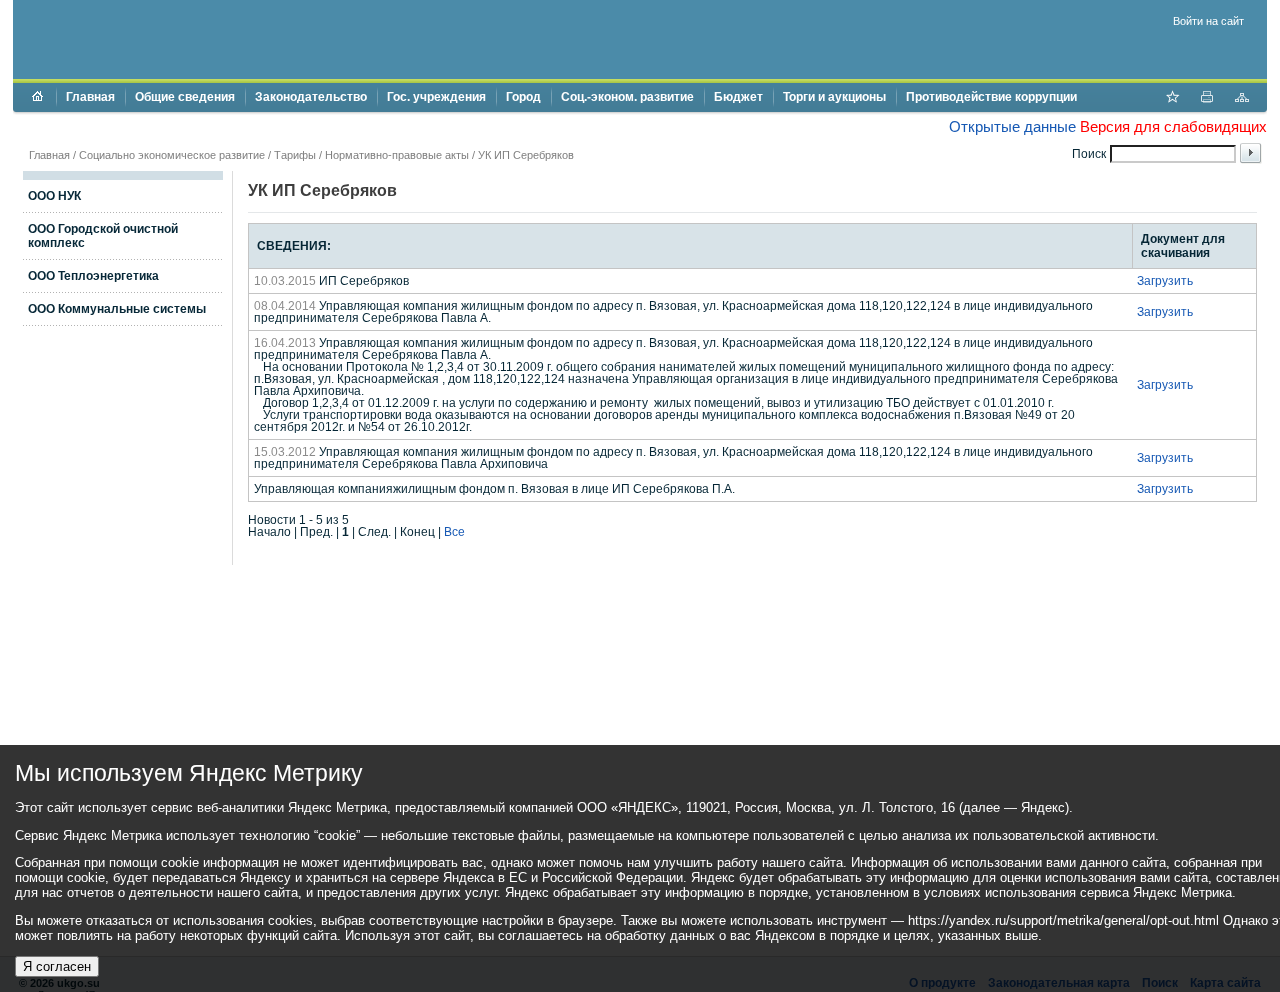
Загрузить (1165, 281)
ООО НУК (54, 196)
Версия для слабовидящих (1173, 126)
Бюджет (738, 97)
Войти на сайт (1208, 21)
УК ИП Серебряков (526, 155)
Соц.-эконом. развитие (627, 97)
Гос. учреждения (436, 97)
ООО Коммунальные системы (117, 309)
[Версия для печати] (1207, 99)
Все (454, 532)
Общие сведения (185, 97)
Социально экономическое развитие (172, 155)
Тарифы (295, 155)
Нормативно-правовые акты (397, 155)
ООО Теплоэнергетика (93, 276)
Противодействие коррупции (991, 97)
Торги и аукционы (834, 97)
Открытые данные (1012, 126)
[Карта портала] (1242, 99)
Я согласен (57, 966)
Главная (90, 97)
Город (523, 97)
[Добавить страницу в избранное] (1172, 99)
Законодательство (311, 97)
